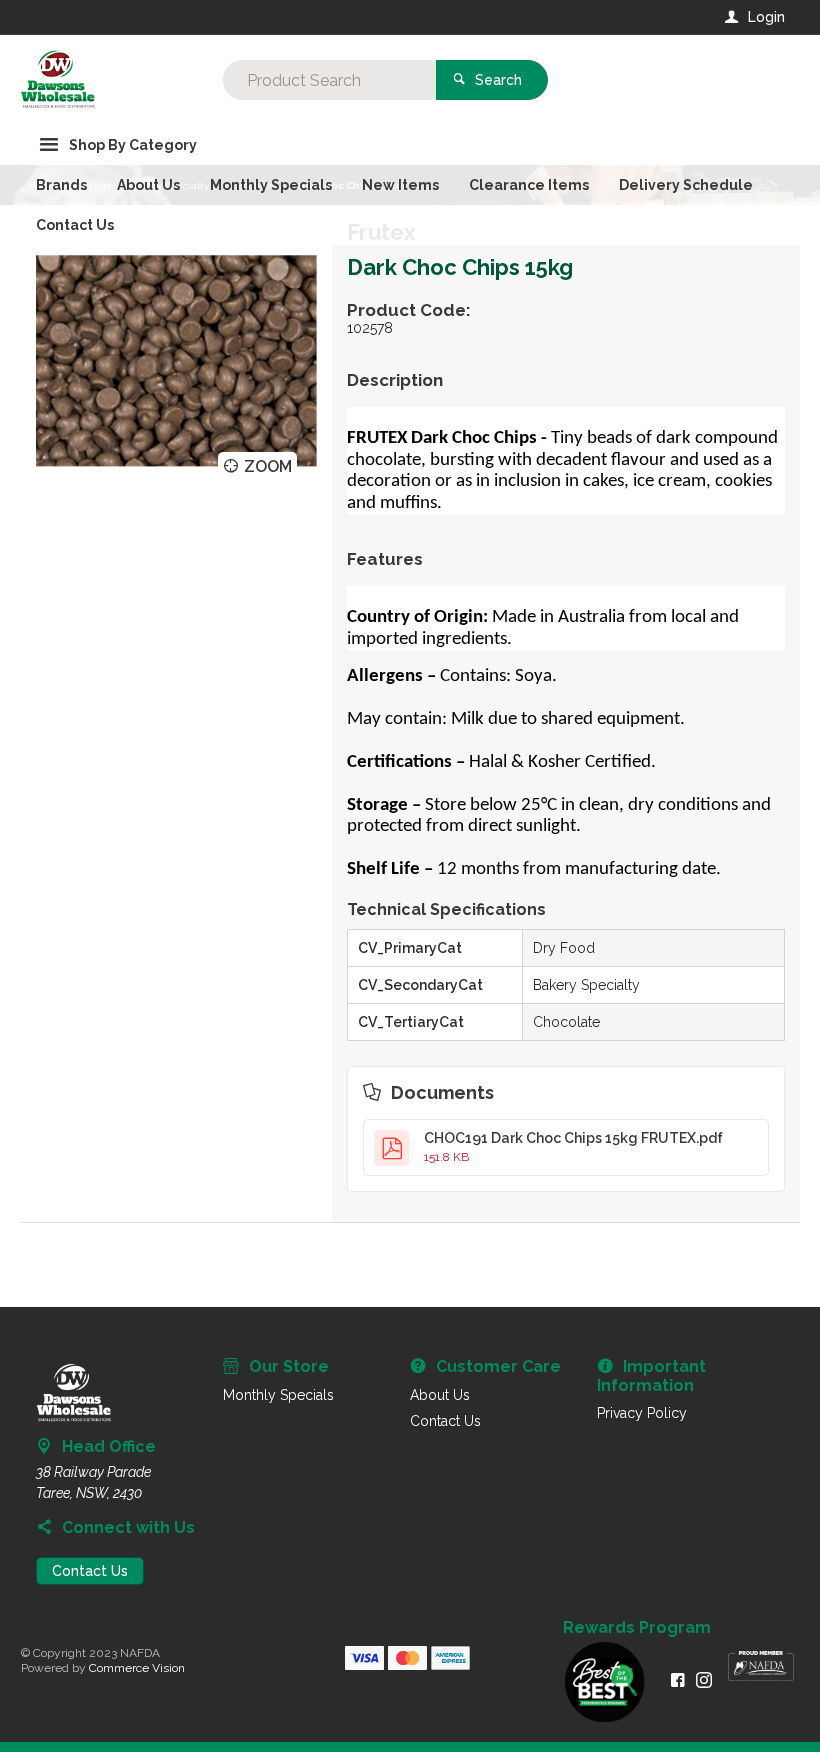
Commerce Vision (137, 1668)
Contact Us (90, 1571)
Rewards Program (637, 1628)
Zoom (268, 466)
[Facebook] (678, 1680)
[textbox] (329, 80)
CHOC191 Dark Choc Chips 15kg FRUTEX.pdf (573, 1147)
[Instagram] (704, 1680)
